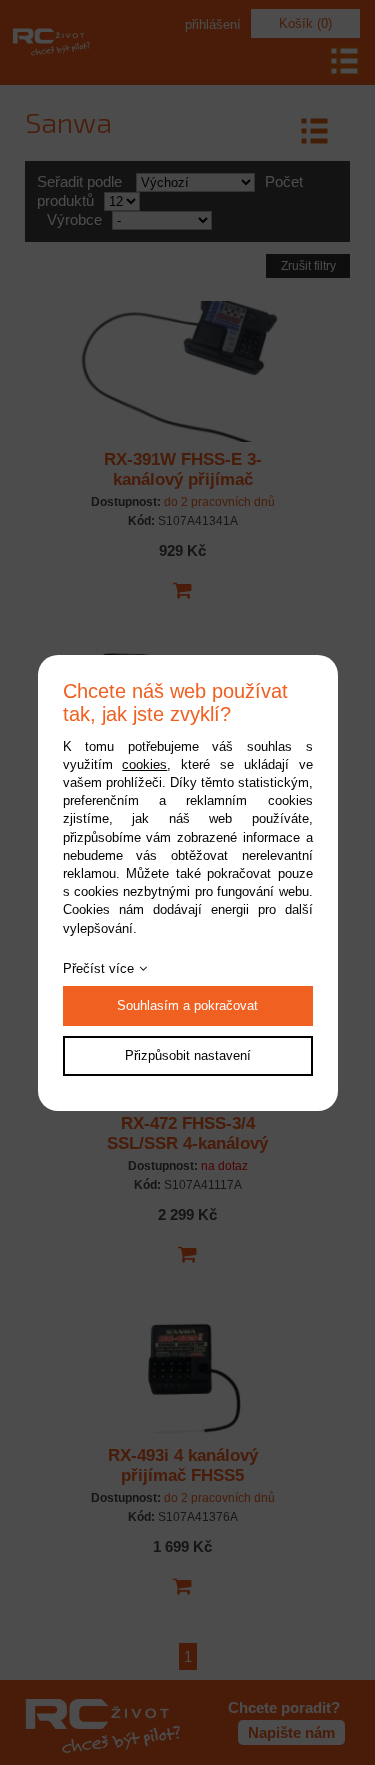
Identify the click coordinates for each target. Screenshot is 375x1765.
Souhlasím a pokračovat (187, 1005)
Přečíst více (98, 968)
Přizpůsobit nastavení (188, 1055)
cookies (144, 764)
